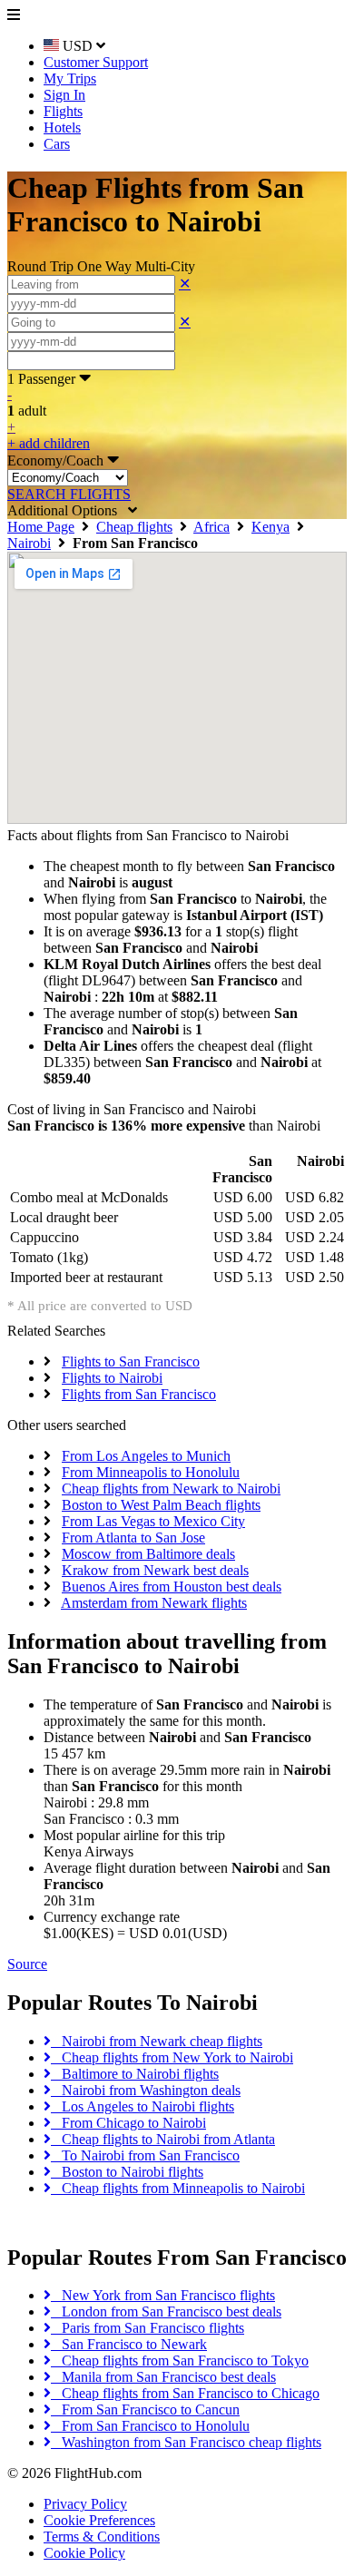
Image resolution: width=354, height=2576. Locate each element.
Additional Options (68, 510)
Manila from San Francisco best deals (163, 2377)
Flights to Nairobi (112, 1378)
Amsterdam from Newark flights (154, 1603)
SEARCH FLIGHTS (69, 494)
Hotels (62, 127)
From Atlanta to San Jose (133, 1538)
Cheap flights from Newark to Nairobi (171, 1489)
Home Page (41, 527)
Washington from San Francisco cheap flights (186, 2442)
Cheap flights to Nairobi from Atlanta (163, 2139)
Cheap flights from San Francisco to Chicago (185, 2393)
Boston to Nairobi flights (127, 2172)
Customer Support (96, 62)
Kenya (270, 527)
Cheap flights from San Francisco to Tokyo (180, 2361)
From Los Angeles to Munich (146, 1456)
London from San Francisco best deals (166, 2312)
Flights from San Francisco (139, 1394)
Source (27, 1964)
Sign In (64, 95)
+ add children (49, 443)
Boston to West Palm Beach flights (161, 1505)
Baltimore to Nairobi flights (135, 2074)
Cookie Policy (84, 2553)
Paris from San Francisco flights (147, 2328)
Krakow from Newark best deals (155, 1570)
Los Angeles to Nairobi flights (143, 2106)
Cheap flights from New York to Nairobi (172, 2057)
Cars (57, 144)
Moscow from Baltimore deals (148, 1554)
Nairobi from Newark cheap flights (157, 2041)
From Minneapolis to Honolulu (151, 1472)
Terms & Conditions (102, 2537)
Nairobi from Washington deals (146, 2090)
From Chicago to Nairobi (128, 2123)
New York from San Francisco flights (163, 2295)
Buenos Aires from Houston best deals (172, 1587)
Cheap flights (134, 527)
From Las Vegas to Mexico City (153, 1521)
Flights (63, 111)
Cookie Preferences (99, 2520)
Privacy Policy (85, 2504)
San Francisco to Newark (129, 2344)
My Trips (70, 78)
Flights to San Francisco (131, 1361)
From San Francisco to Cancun (145, 2409)
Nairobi (29, 543)
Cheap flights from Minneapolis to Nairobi (178, 2188)
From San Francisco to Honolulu (150, 2426)
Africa (211, 527)
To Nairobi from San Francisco (145, 2155)
